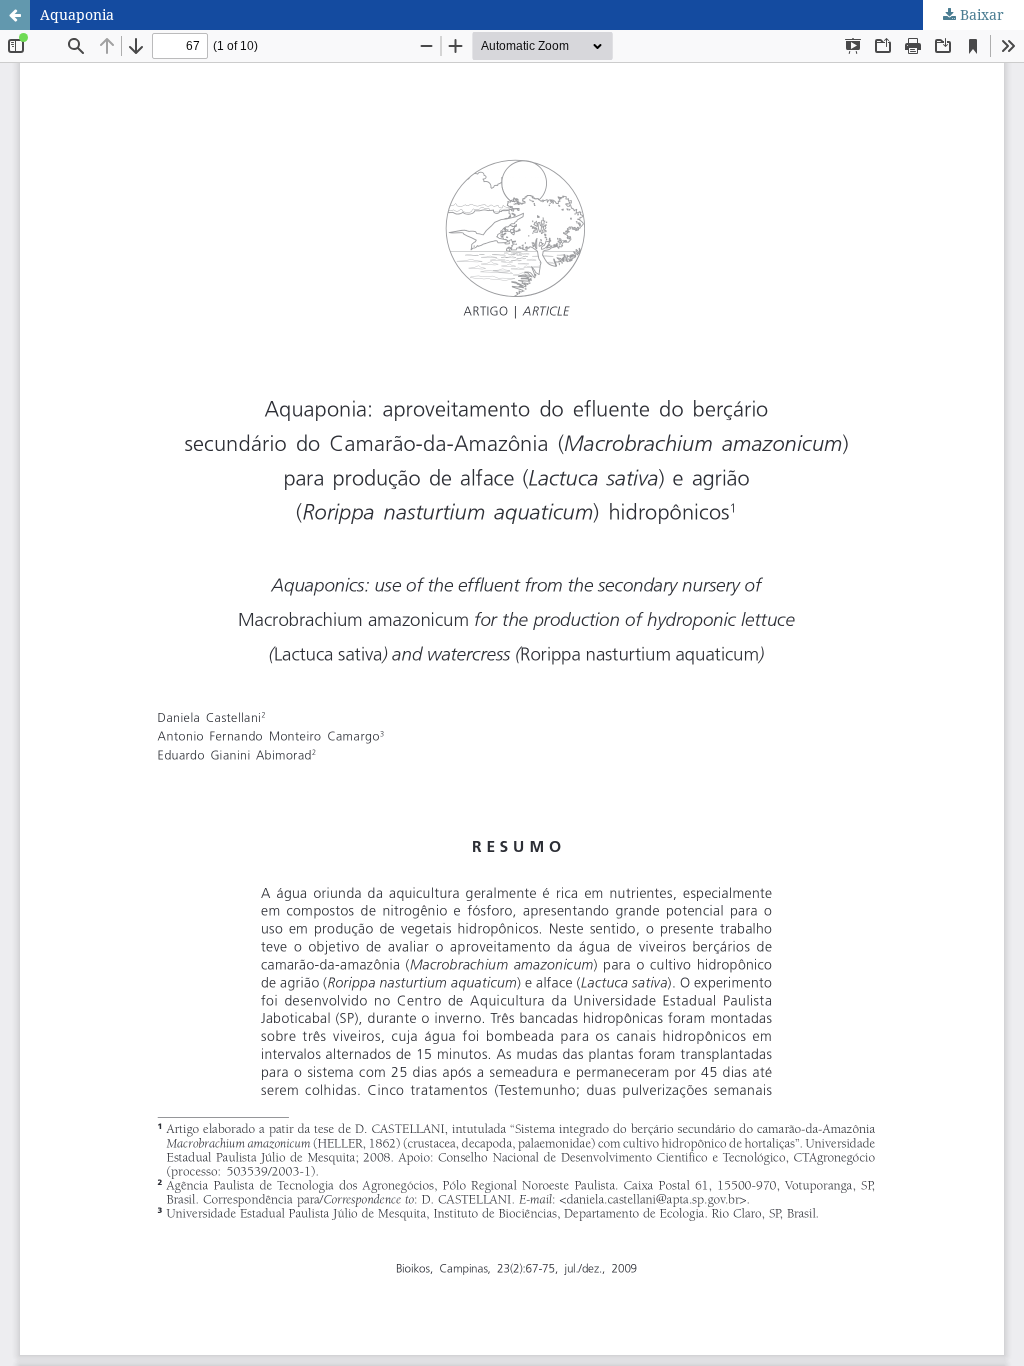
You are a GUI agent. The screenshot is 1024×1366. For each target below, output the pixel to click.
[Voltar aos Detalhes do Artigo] (15, 15)
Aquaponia (77, 14)
